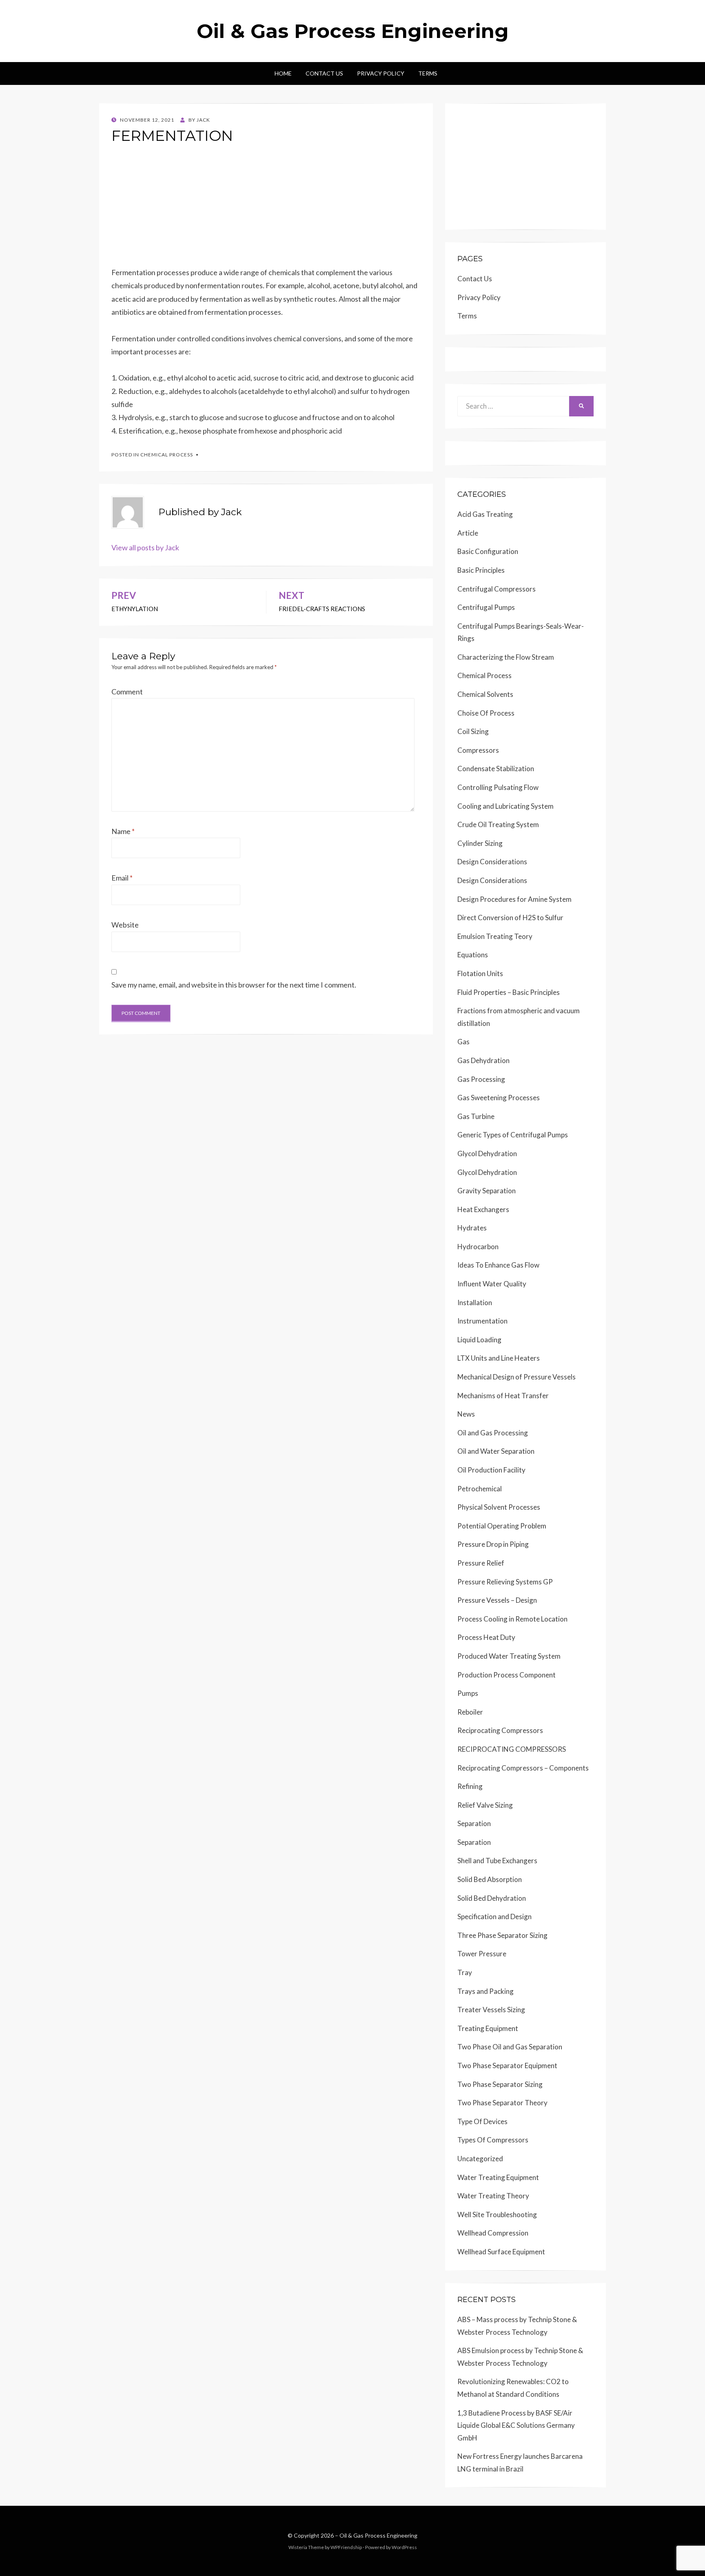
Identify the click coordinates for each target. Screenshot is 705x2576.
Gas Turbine (476, 1116)
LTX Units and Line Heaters (499, 1358)
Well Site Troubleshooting (497, 2215)
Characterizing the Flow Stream (506, 657)
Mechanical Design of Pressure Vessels (517, 1377)
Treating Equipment (488, 2028)
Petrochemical (480, 1489)
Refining (470, 1786)
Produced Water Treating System (509, 1656)
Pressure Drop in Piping (493, 1544)
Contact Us (324, 73)
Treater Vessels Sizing (491, 2010)
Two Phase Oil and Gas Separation (510, 2047)
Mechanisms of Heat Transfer (503, 1396)
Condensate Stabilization (496, 769)
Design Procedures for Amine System (514, 899)
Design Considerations (492, 862)
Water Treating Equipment (498, 2177)
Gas (463, 1042)
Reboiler (470, 1712)
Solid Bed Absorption (490, 1879)
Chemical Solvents (485, 694)
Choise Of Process (486, 713)
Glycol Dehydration (487, 1153)
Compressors (478, 750)
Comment (127, 692)
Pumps (468, 1693)
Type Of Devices (482, 2121)
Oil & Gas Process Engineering (353, 31)
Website (125, 925)
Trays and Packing (486, 1991)
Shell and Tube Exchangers (497, 1861)
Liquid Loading (479, 1340)
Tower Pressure (482, 1954)
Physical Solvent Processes (499, 1507)
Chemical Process (167, 455)
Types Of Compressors (493, 2140)
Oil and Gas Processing (493, 1433)
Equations (473, 955)
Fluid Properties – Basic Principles (509, 992)
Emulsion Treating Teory (495, 936)
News (466, 1414)
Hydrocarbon (478, 1247)
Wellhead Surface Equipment (501, 2252)
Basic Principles (481, 570)
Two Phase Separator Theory (502, 2103)
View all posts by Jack (145, 547)
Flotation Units (480, 973)
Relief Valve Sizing (485, 1805)
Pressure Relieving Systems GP (505, 1582)
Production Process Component (507, 1675)
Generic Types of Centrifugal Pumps (513, 1135)
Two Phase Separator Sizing (500, 2084)
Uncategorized (480, 2159)
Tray (465, 1972)
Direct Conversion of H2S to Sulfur (510, 918)
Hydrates (472, 1228)
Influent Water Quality (492, 1284)
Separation (474, 1823)
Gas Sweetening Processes (499, 1098)
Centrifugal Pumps (486, 607)
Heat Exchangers (483, 1209)
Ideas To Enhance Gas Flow (498, 1265)
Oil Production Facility (491, 1470)
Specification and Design (494, 1916)
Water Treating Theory (493, 2196)
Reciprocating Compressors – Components (523, 1768)
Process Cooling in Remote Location (512, 1619)
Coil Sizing (473, 731)
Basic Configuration (488, 551)
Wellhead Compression (493, 2233)
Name (123, 831)
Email (122, 878)
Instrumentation (482, 1321)
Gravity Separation (487, 1191)
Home (283, 73)
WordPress (404, 2547)
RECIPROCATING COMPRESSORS (512, 1749)
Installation (475, 1302)
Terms (428, 73)
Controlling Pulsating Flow (498, 787)
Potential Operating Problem (502, 1526)
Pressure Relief (481, 1563)
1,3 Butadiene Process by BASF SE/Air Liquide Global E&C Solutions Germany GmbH (516, 2425)
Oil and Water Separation (496, 1451)
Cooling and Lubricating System (505, 806)
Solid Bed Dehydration (492, 1898)
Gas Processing (481, 1079)
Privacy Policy (381, 73)
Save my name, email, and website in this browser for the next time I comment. (234, 985)
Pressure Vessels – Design (497, 1600)
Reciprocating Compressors (500, 1730)
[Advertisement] (266, 209)
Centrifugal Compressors (497, 589)
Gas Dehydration (483, 1060)
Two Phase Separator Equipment (507, 2065)
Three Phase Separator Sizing (502, 1935)
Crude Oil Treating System (498, 824)
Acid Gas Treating (485, 514)
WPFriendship (346, 2547)
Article (468, 533)
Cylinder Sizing (480, 843)
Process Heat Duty (486, 1637)
